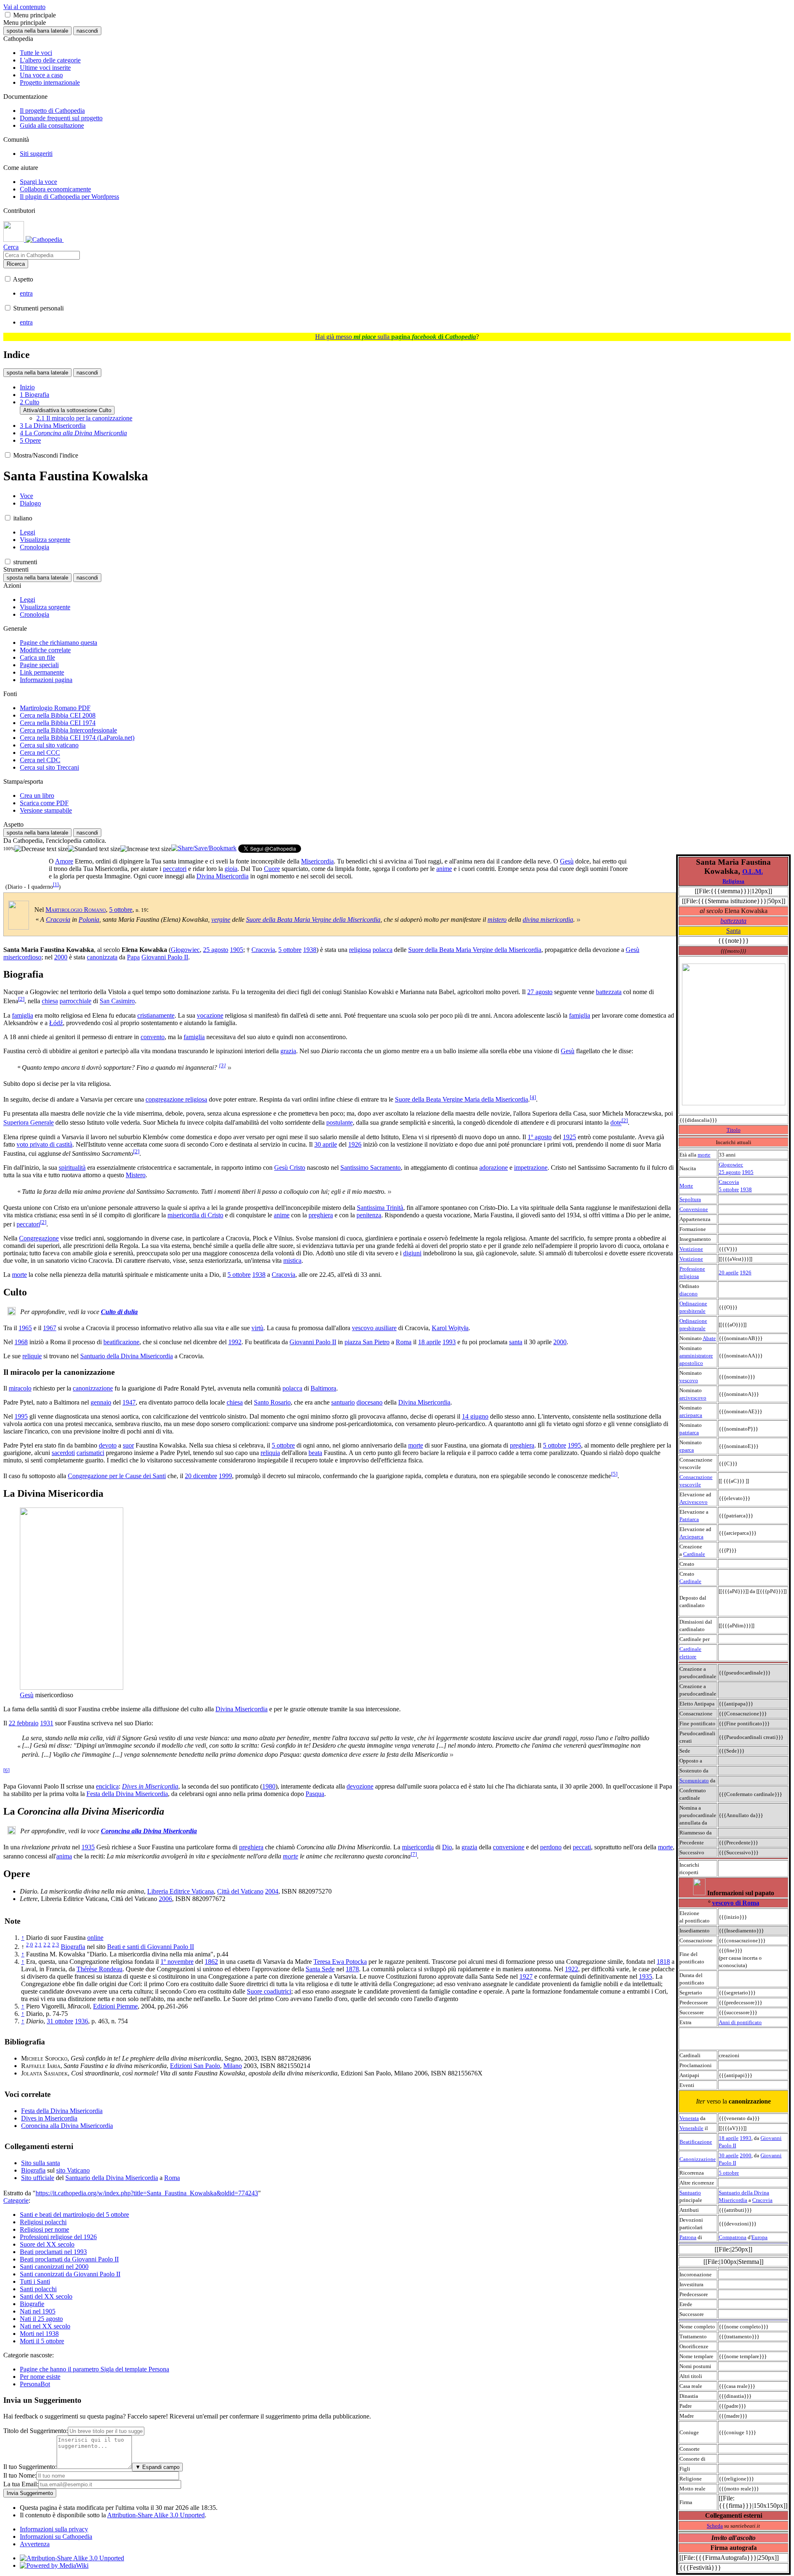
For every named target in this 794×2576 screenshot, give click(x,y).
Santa (733, 931)
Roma (404, 1342)
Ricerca (16, 264)
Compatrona (733, 2237)
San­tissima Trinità (380, 1208)
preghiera (321, 1215)
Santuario (690, 2193)
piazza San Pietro (367, 1342)
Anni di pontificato (740, 2022)
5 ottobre (729, 1189)
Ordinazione (693, 1304)
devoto (108, 1445)
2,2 (47, 1945)
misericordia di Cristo (195, 1215)
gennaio (101, 1402)
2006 (165, 1899)
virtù (257, 1328)
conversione (509, 1847)
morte (704, 1155)
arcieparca (691, 1415)
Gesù (567, 861)
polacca (383, 950)
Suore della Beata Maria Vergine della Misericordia (313, 919)
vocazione (210, 1015)
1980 (269, 1786)
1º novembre (177, 1962)
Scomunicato (694, 1781)
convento (153, 1037)
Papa (133, 957)
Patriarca (689, 1519)
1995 (21, 1416)
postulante (340, 1123)
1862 (211, 1962)
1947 (129, 1402)
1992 (235, 1342)
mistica (292, 1261)
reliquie (32, 1356)
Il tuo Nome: (20, 2475)
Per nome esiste (40, 2377)
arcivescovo (693, 1398)
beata (315, 1453)
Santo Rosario (272, 1402)
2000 (746, 2155)
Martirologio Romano (76, 910)
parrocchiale (75, 1001)
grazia (288, 1051)
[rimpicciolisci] (41, 849)
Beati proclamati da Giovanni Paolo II (69, 2259)
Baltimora (323, 1388)
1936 (81, 2021)
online (95, 1938)
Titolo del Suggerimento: (36, 2431)
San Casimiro (117, 1001)
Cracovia (729, 1182)
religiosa (360, 950)
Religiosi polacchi (43, 2222)
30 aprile (729, 2155)
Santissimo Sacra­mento (371, 1168)
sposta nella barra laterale (37, 31)
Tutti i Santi (35, 2281)
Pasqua (315, 1794)
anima (64, 1856)
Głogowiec (731, 1165)
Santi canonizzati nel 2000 (54, 2267)
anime (444, 869)
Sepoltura (690, 1199)
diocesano (369, 1402)
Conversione (694, 1209)
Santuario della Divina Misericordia (127, 1356)
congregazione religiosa (176, 1099)
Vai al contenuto (24, 7)
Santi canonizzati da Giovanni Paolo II (70, 2274)
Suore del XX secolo (47, 2244)
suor (128, 1445)
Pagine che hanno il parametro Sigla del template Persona (94, 2369)
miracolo (20, 1388)
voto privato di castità (44, 1144)
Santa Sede (320, 1969)
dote (616, 1123)
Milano (233, 2066)
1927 (526, 1976)
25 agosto (730, 1172)
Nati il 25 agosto (41, 2319)
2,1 (38, 1945)
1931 (47, 1723)
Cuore (272, 869)
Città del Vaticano (240, 1891)
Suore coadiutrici (269, 1991)
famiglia (23, 1015)
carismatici (90, 1453)
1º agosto (540, 1137)
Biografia (73, 1947)
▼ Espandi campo (157, 2467)
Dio (447, 1847)
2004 (272, 1891)
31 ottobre (60, 2021)
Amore (64, 861)
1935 (88, 1847)
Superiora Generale (29, 1123)
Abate (709, 1338)
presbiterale (692, 1311)
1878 (352, 1969)
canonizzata (102, 957)
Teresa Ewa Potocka (340, 1962)
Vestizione (691, 1249)
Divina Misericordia (222, 876)
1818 (663, 1962)
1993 (746, 2138)
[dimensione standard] (94, 849)
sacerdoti (63, 1453)
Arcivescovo (694, 1502)
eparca (687, 1450)
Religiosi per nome (44, 2229)
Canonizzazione (698, 2159)
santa (516, 1342)
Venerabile (691, 2128)
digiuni (412, 1253)
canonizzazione (93, 1388)
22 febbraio (24, 1723)
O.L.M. (753, 872)
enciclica (107, 1786)
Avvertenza (35, 2544)
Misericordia (317, 861)
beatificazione (121, 1342)
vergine (221, 919)
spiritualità (72, 1168)
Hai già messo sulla (396, 337)
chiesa (50, 1001)
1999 (225, 1476)
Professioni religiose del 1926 (58, 2237)
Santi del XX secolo (46, 2296)
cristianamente (156, 1015)
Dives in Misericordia (150, 1786)
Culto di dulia (119, 1312)
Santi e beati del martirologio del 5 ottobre (74, 2215)
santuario (343, 1402)
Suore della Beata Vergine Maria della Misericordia (462, 1099)
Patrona (688, 2237)
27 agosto (540, 992)
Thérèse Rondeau (99, 1969)
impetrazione (531, 1168)
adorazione (494, 1168)
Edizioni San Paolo (195, 2066)
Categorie (16, 2200)
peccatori (175, 869)
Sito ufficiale (38, 2178)
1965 (25, 1328)
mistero (497, 919)
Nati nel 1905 (38, 2311)
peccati (582, 1847)
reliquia (270, 1453)
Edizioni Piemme (115, 2006)
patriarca (689, 1432)
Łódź (56, 1023)
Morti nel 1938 (39, 2334)
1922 (572, 1969)
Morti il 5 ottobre (42, 2341)
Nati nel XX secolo (45, 2326)
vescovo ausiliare (374, 1328)
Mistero (136, 1175)
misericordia (418, 1847)
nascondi (87, 31)
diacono (689, 1294)
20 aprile (729, 1272)
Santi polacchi (38, 2289)
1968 (21, 1342)
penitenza (369, 1215)
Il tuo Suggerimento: (30, 2467)
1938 (746, 1189)
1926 (746, 1272)
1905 (748, 1172)
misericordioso (22, 957)
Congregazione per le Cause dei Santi (117, 1476)
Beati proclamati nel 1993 (53, 2252)
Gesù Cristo (290, 1168)
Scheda (715, 2526)
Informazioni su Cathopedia (56, 2537)
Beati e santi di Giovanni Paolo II (151, 1947)
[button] (8, 15)
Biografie (32, 2304)
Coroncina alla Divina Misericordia (149, 1831)
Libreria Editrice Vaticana (181, 1891)
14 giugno (475, 1416)
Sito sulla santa (41, 2163)
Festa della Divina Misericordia (127, 1794)
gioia (231, 869)
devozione (360, 1786)
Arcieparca (691, 1537)
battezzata (733, 921)
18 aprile (729, 2138)
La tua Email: (21, 2484)
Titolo (734, 1130)
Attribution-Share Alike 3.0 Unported (156, 2515)
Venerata (689, 2118)
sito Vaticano (73, 2170)
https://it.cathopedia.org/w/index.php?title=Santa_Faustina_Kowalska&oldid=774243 (147, 2193)
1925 (569, 1137)
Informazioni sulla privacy (54, 2529)
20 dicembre (201, 1476)
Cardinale (694, 1554)
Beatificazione (696, 2142)
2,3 (56, 1945)
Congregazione (39, 1238)
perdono (551, 1847)
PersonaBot (35, 2384)
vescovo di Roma (736, 1903)
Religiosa (733, 881)
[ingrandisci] (146, 849)
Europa (759, 2237)
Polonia (89, 919)
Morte (686, 1186)
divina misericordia (548, 919)
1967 (50, 1328)
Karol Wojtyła (450, 1328)
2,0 (30, 1945)
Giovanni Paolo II (165, 957)
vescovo (689, 1380)
